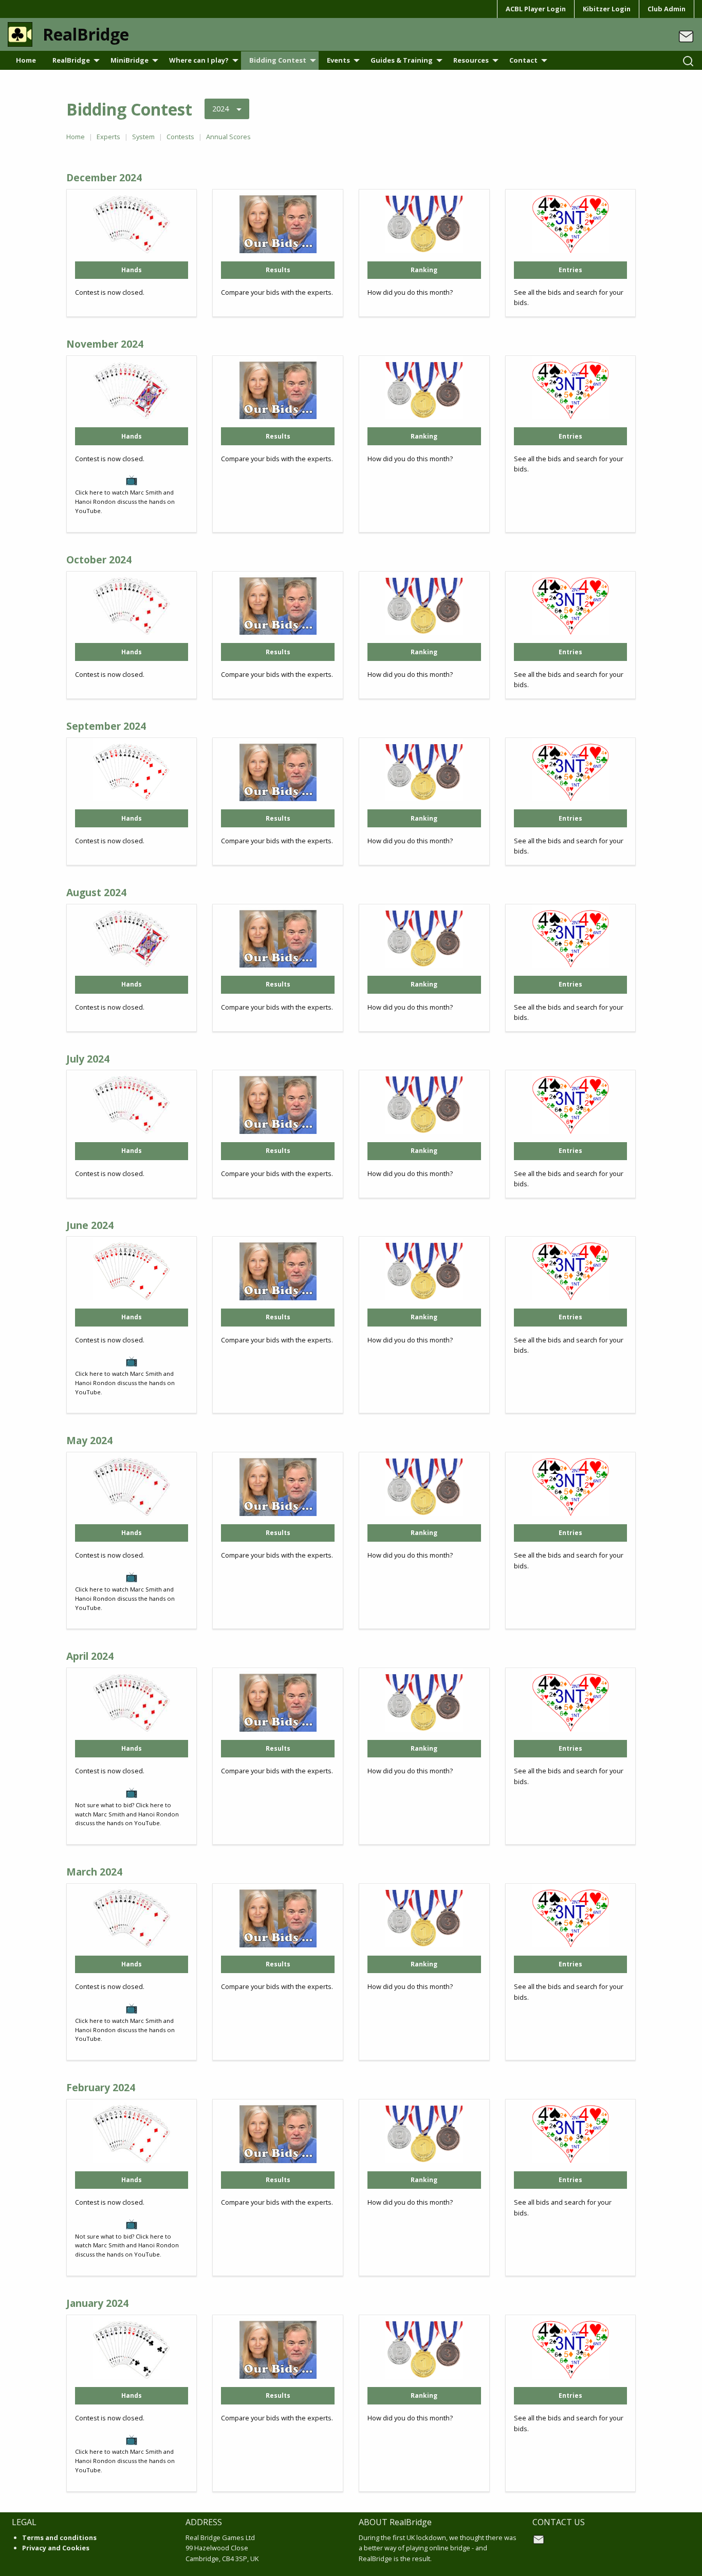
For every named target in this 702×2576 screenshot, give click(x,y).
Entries (570, 270)
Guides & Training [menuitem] (402, 60)
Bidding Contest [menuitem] (278, 60)
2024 (220, 109)
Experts (108, 137)
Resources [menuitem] (471, 60)
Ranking (424, 270)
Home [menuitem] (26, 60)
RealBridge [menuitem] (71, 60)
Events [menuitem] (338, 60)
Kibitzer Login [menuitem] (607, 9)
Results (278, 270)
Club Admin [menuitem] (667, 9)
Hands (132, 270)
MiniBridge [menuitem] (130, 60)
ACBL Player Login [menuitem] (536, 9)
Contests (180, 137)
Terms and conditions (59, 2537)
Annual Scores (228, 137)
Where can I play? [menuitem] (199, 60)
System (143, 137)
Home (76, 137)
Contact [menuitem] (523, 60)
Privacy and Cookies (56, 2548)
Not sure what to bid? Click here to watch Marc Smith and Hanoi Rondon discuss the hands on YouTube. (127, 2246)
